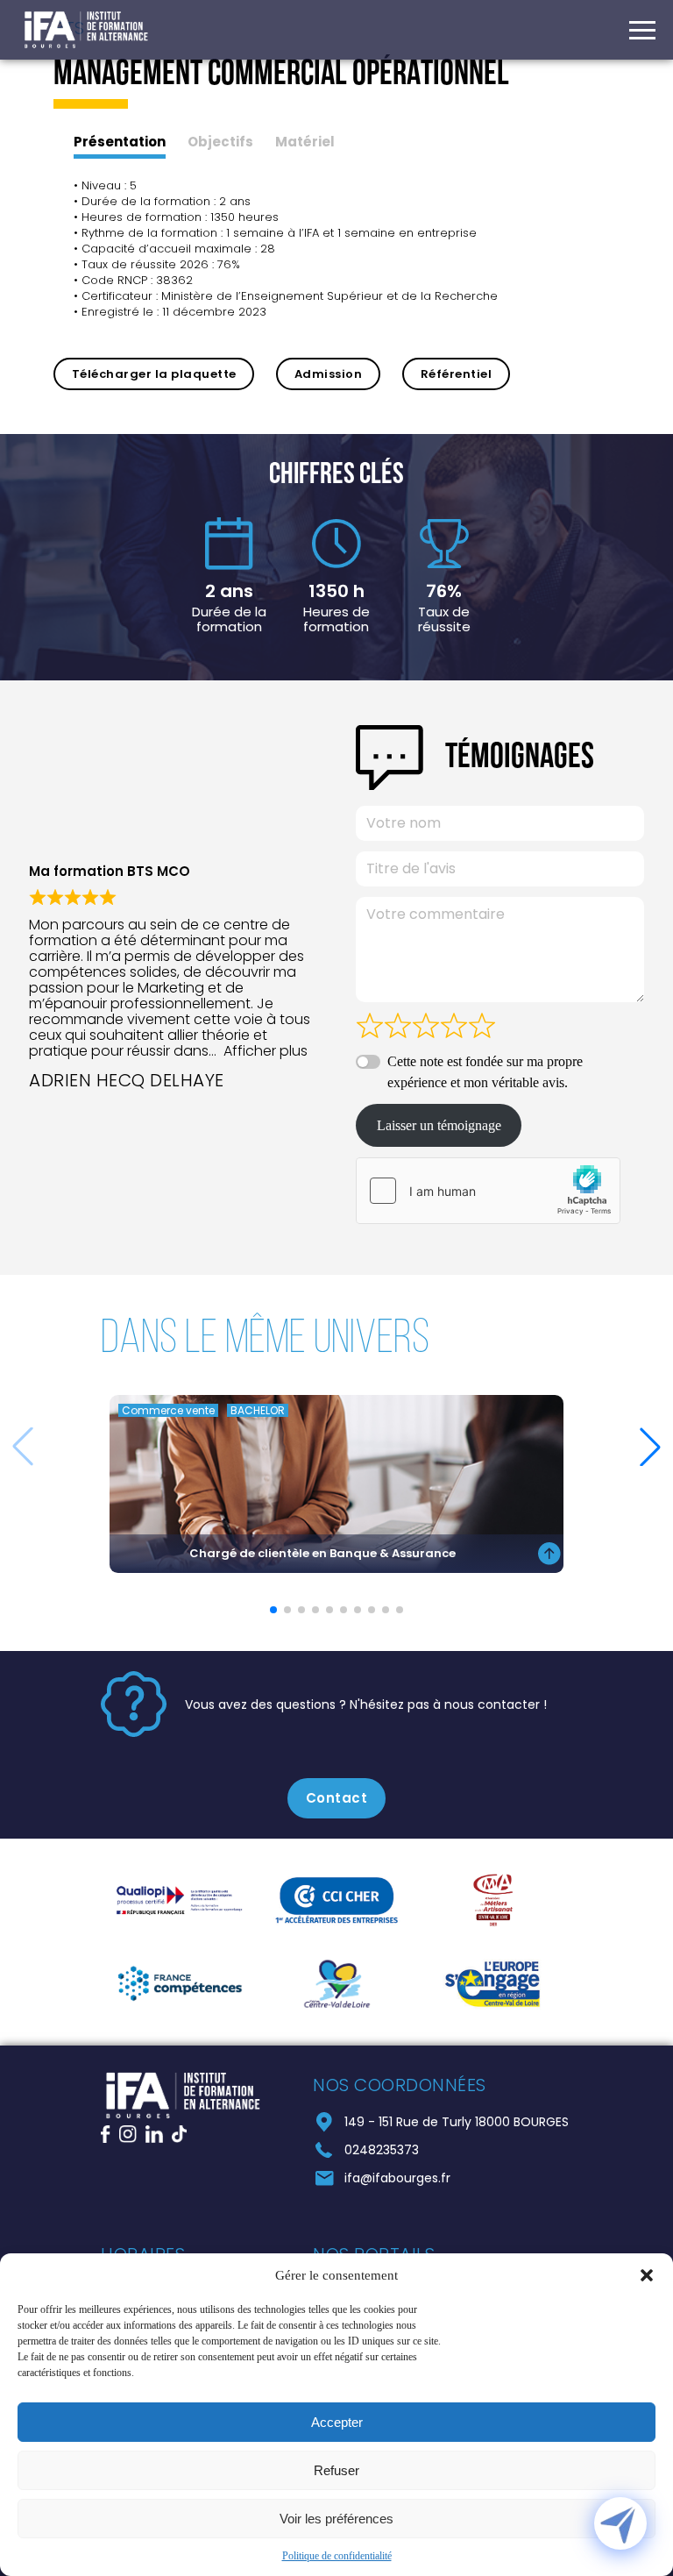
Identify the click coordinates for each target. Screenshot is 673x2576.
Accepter (337, 2422)
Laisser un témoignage (439, 1125)
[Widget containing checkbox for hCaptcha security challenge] (488, 1191)
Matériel (305, 142)
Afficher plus (266, 1051)
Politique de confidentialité (337, 2556)
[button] (647, 2275)
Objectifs (220, 142)
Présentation (120, 142)
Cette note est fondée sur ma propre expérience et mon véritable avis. (485, 1072)
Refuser (336, 2470)
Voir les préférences (336, 2519)
